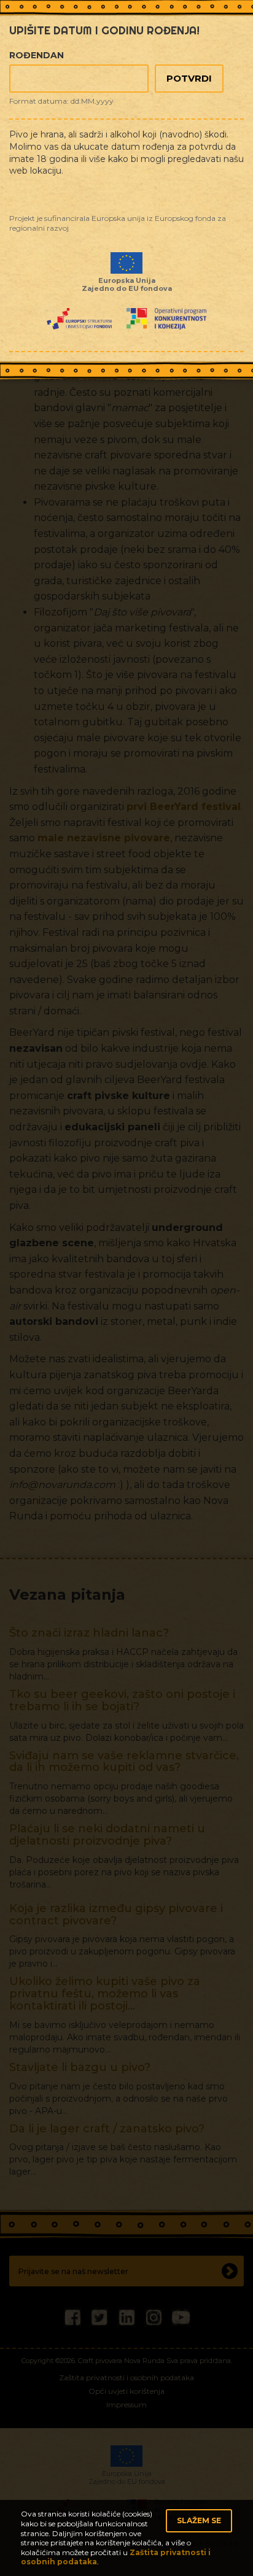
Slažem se (199, 2520)
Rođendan (37, 55)
